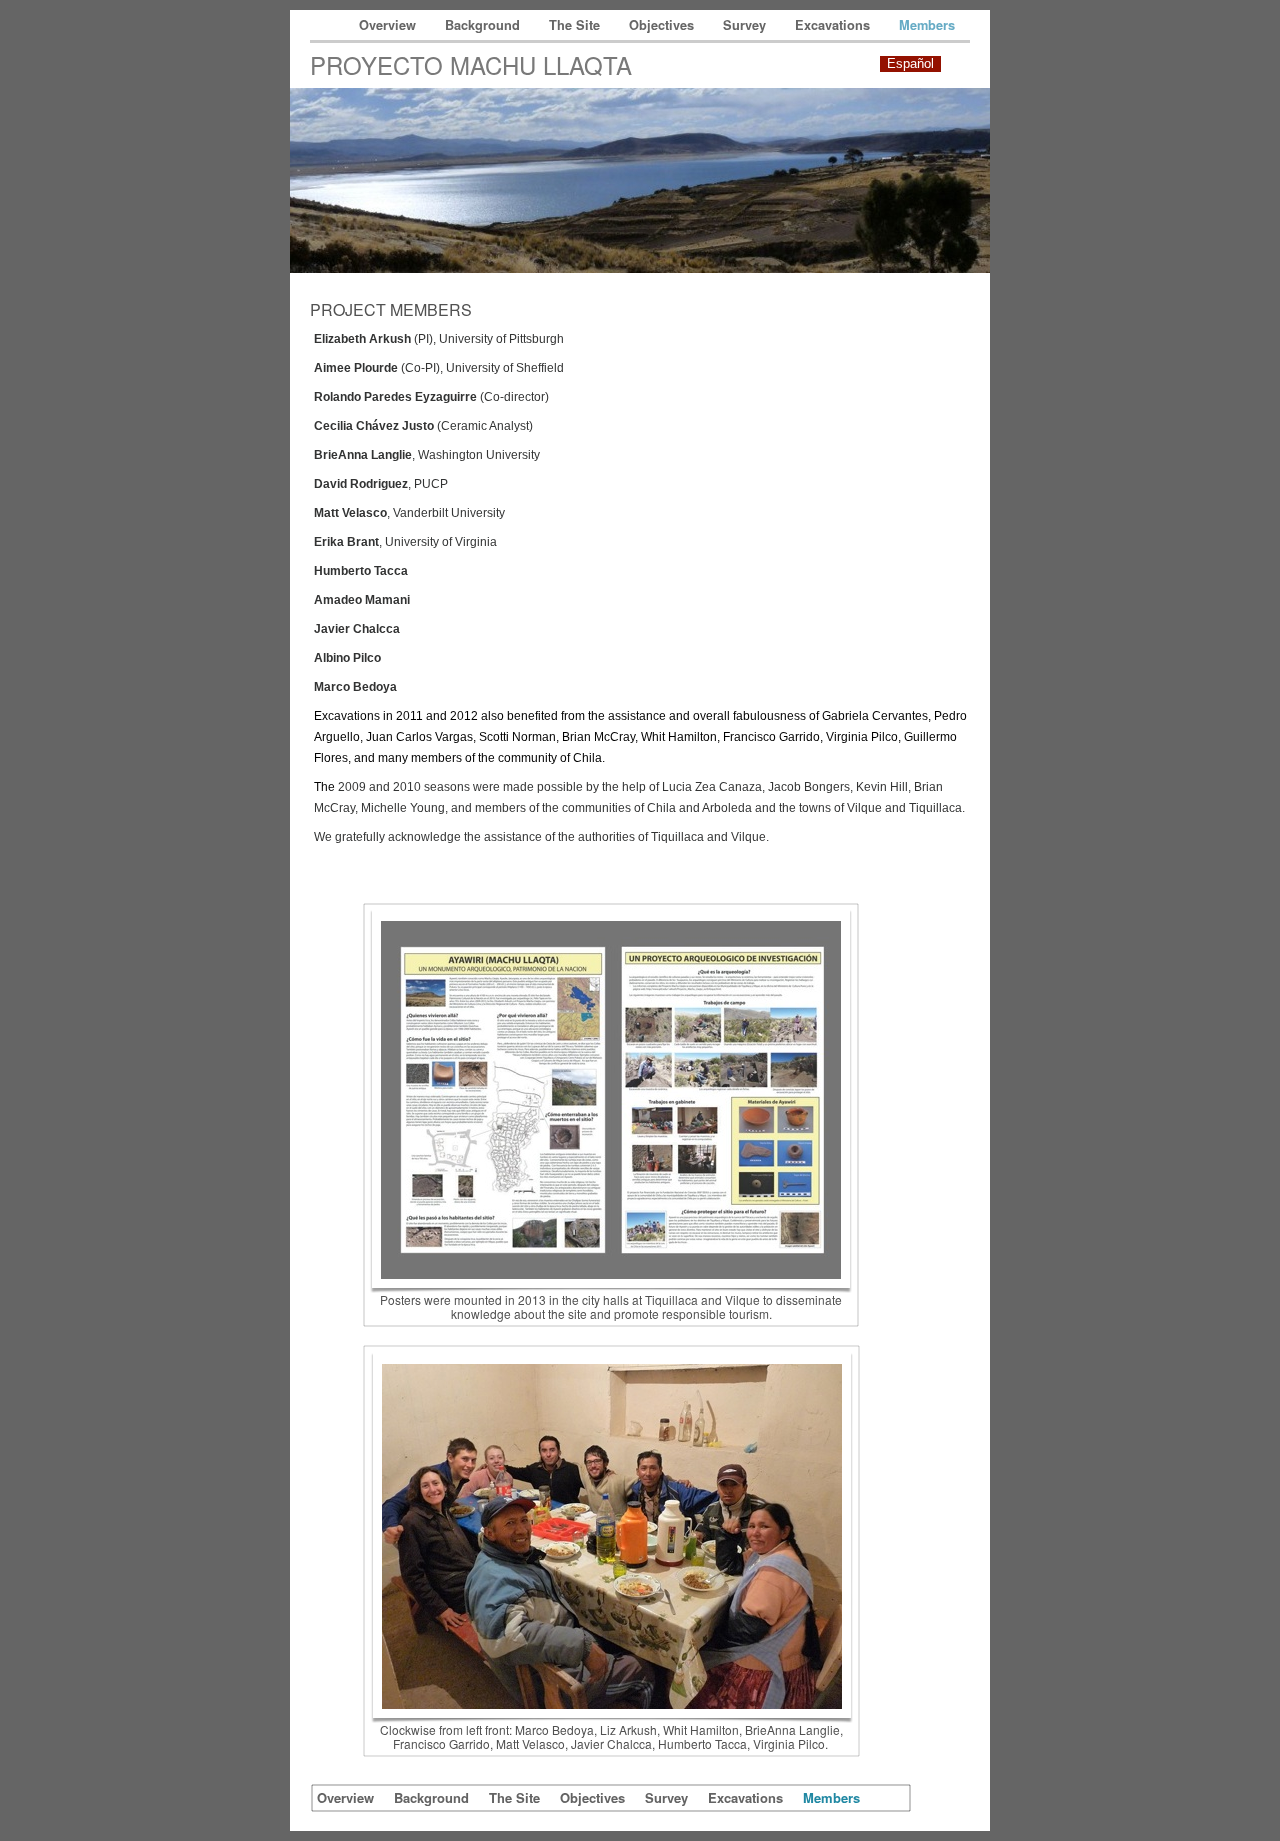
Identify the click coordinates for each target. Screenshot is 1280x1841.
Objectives (663, 25)
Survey (746, 25)
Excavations (834, 25)
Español (910, 63)
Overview (389, 25)
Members (927, 25)
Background (484, 25)
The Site (576, 25)
